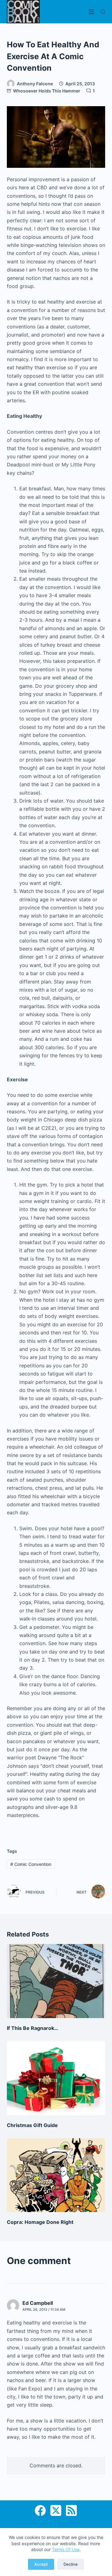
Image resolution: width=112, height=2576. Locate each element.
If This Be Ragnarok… (33, 2028)
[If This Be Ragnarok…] (56, 1981)
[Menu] (91, 12)
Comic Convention (31, 1864)
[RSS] (71, 2510)
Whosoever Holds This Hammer (47, 91)
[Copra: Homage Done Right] (56, 2175)
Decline (71, 2564)
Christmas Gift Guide (32, 2125)
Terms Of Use (66, 2549)
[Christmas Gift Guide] (56, 2078)
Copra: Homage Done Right (40, 2222)
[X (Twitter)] (56, 2510)
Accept (41, 2564)
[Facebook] (40, 2510)
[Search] (103, 12)
